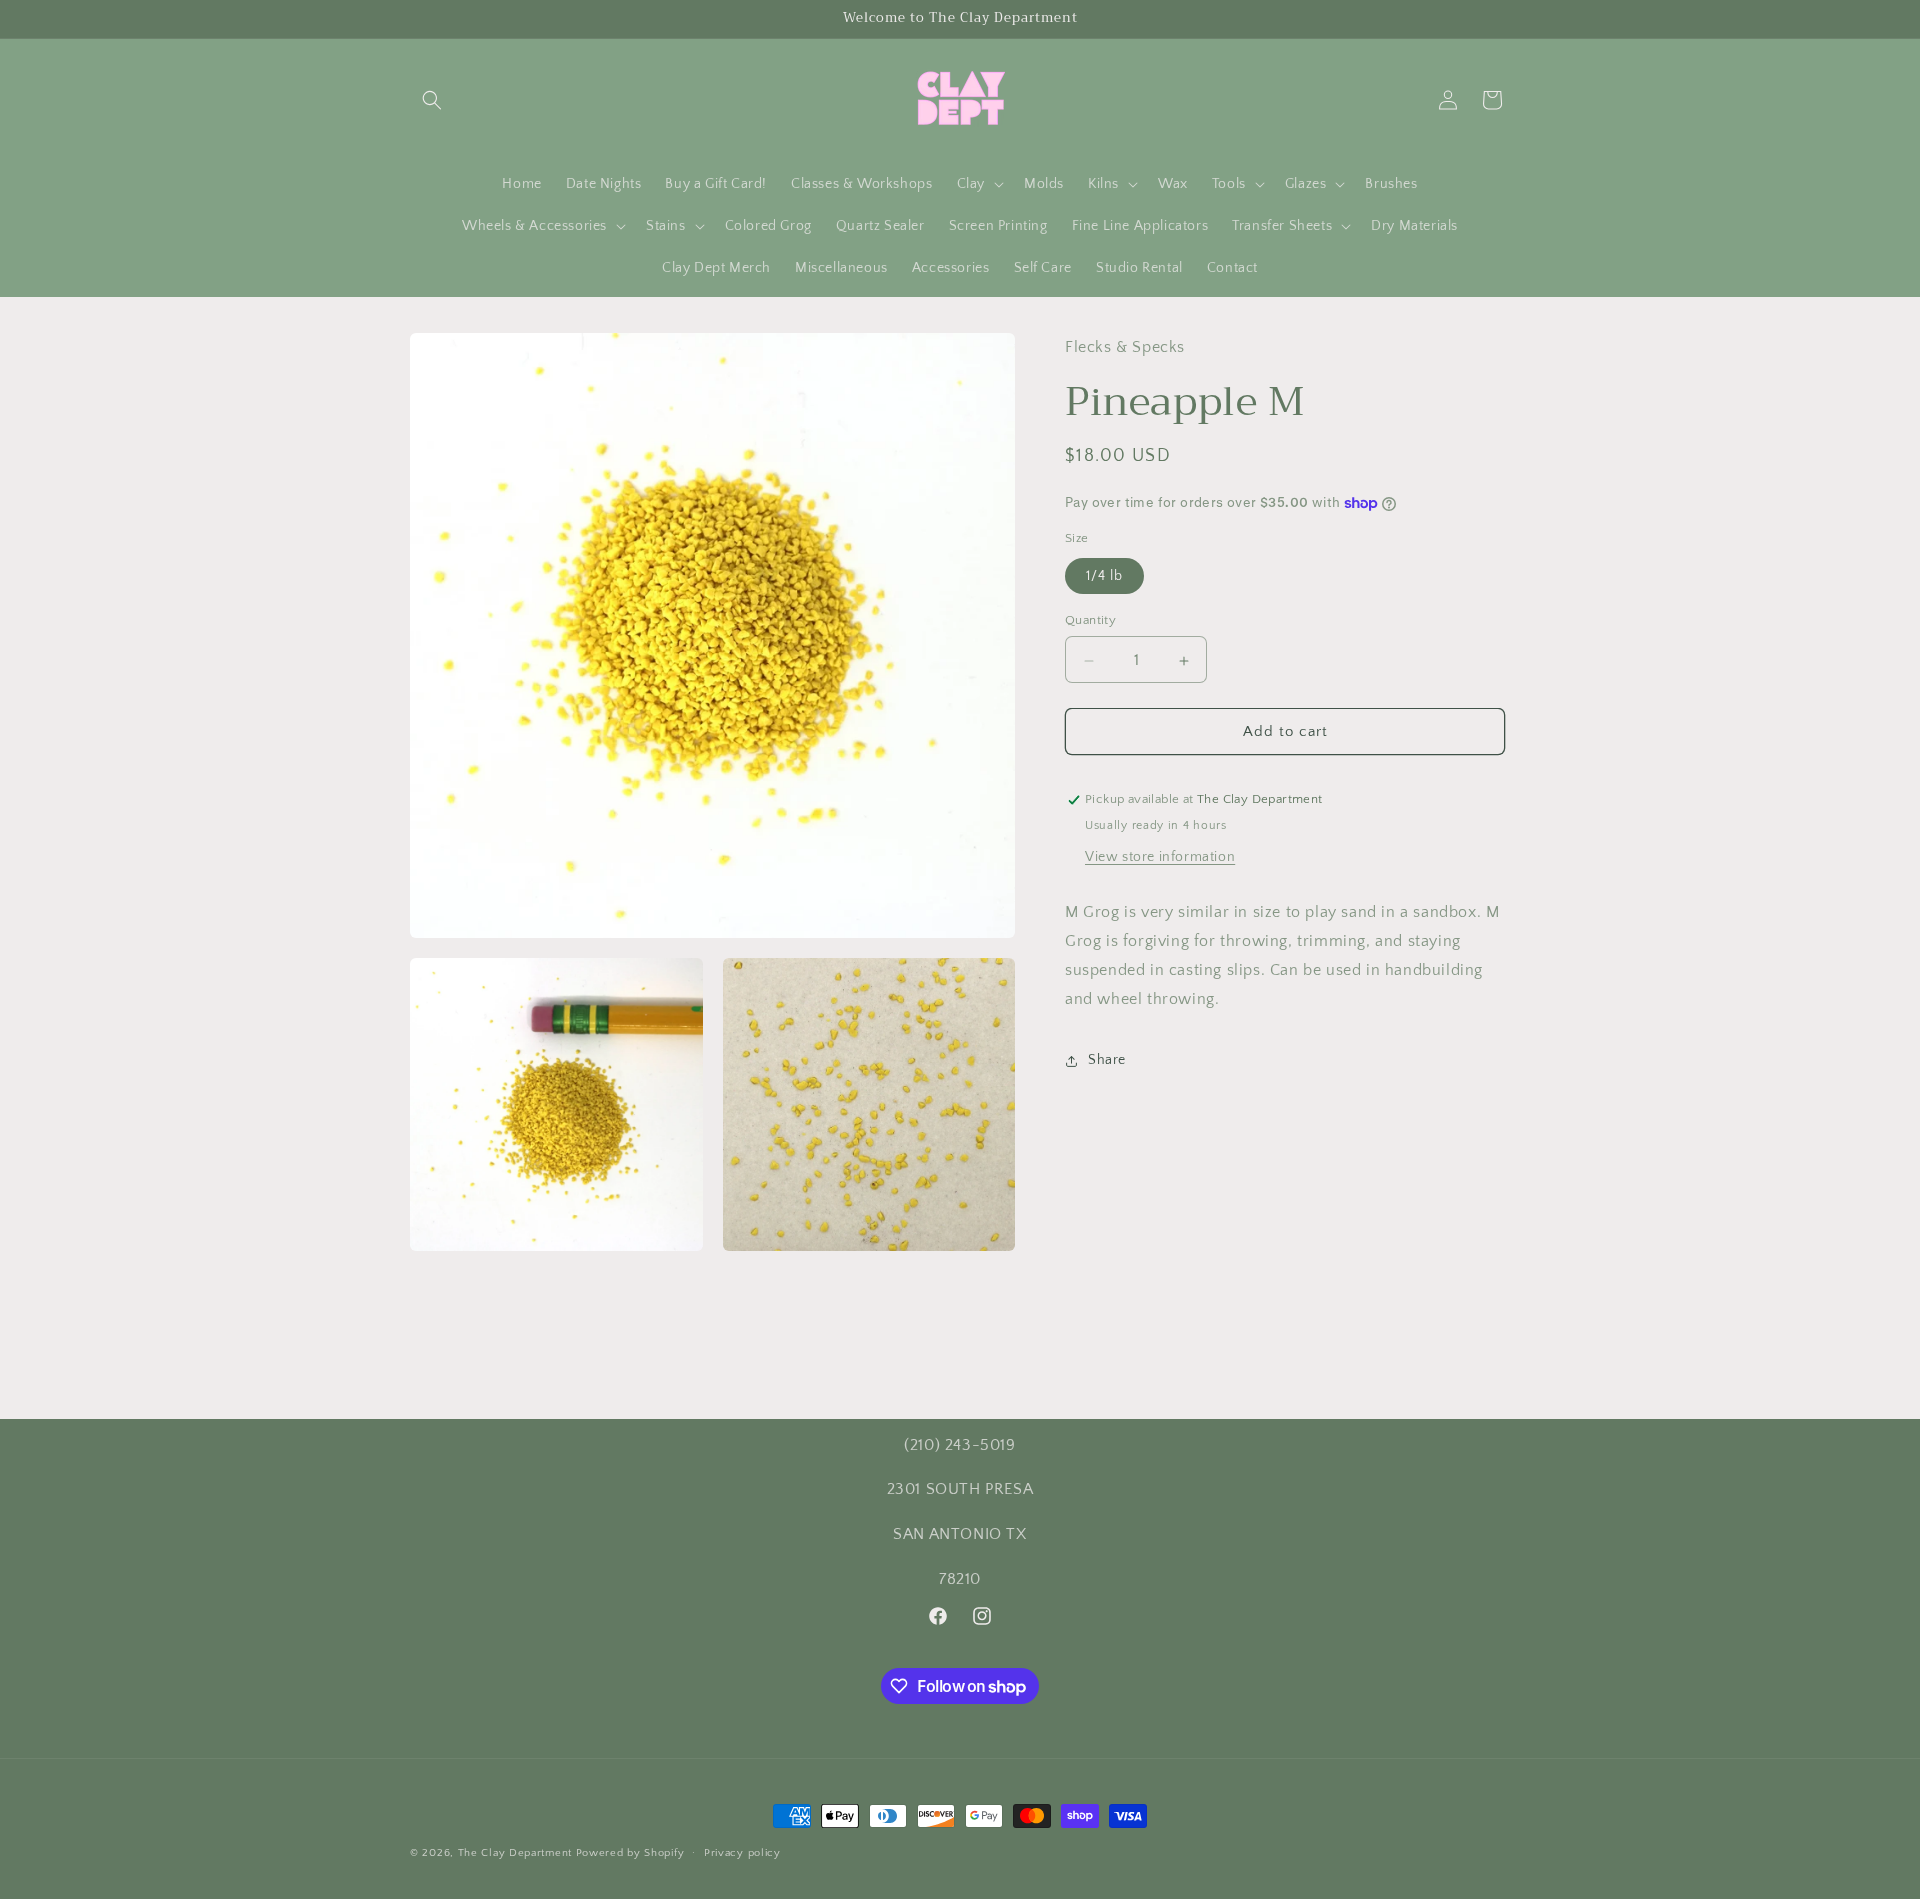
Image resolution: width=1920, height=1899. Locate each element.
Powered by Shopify (630, 1853)
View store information (1160, 858)
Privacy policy (742, 1853)
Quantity (1090, 621)
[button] (432, 100)
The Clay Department (515, 1853)
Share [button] (1107, 1061)
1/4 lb (1104, 577)
